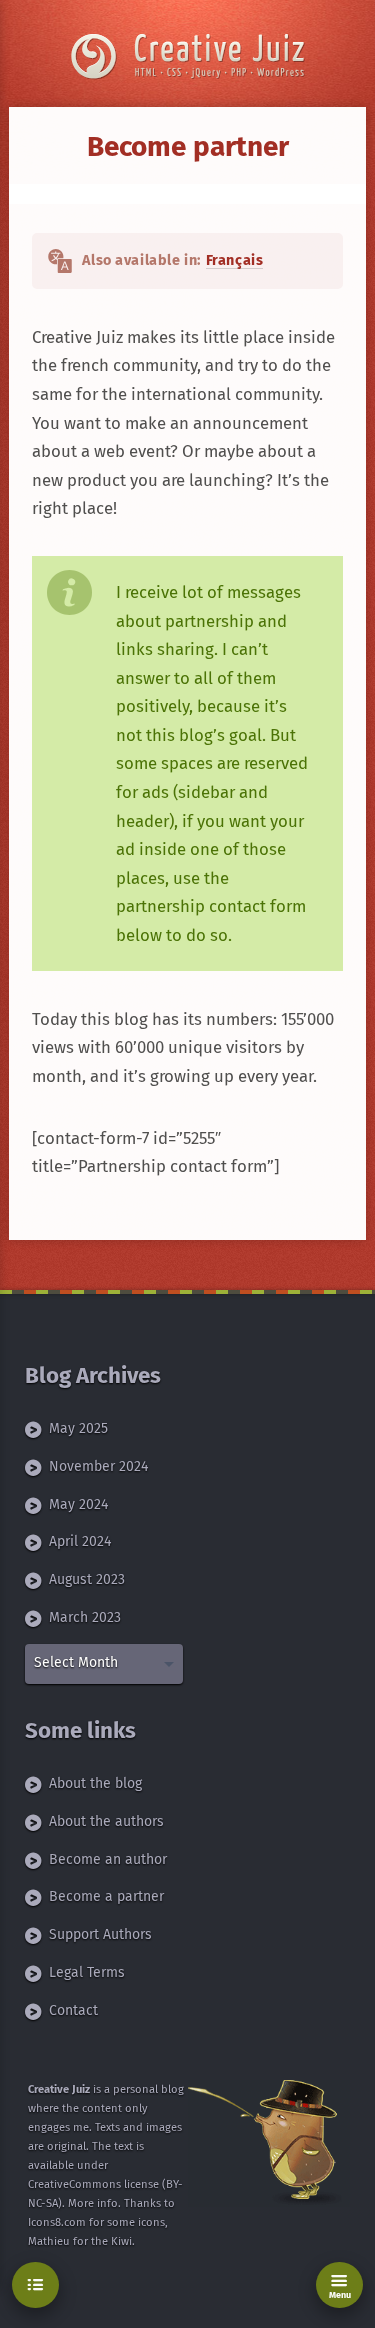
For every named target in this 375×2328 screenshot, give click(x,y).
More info (93, 2203)
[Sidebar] (35, 2285)
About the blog (95, 1783)
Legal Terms (87, 1972)
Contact (73, 2010)
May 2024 (78, 1504)
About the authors (106, 1821)
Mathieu (49, 2241)
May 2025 (78, 1428)
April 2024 (80, 1541)
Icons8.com (57, 2222)
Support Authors (100, 1934)
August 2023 (87, 1579)
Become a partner (106, 1896)
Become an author (108, 1859)
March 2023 (85, 1617)
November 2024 (98, 1466)
